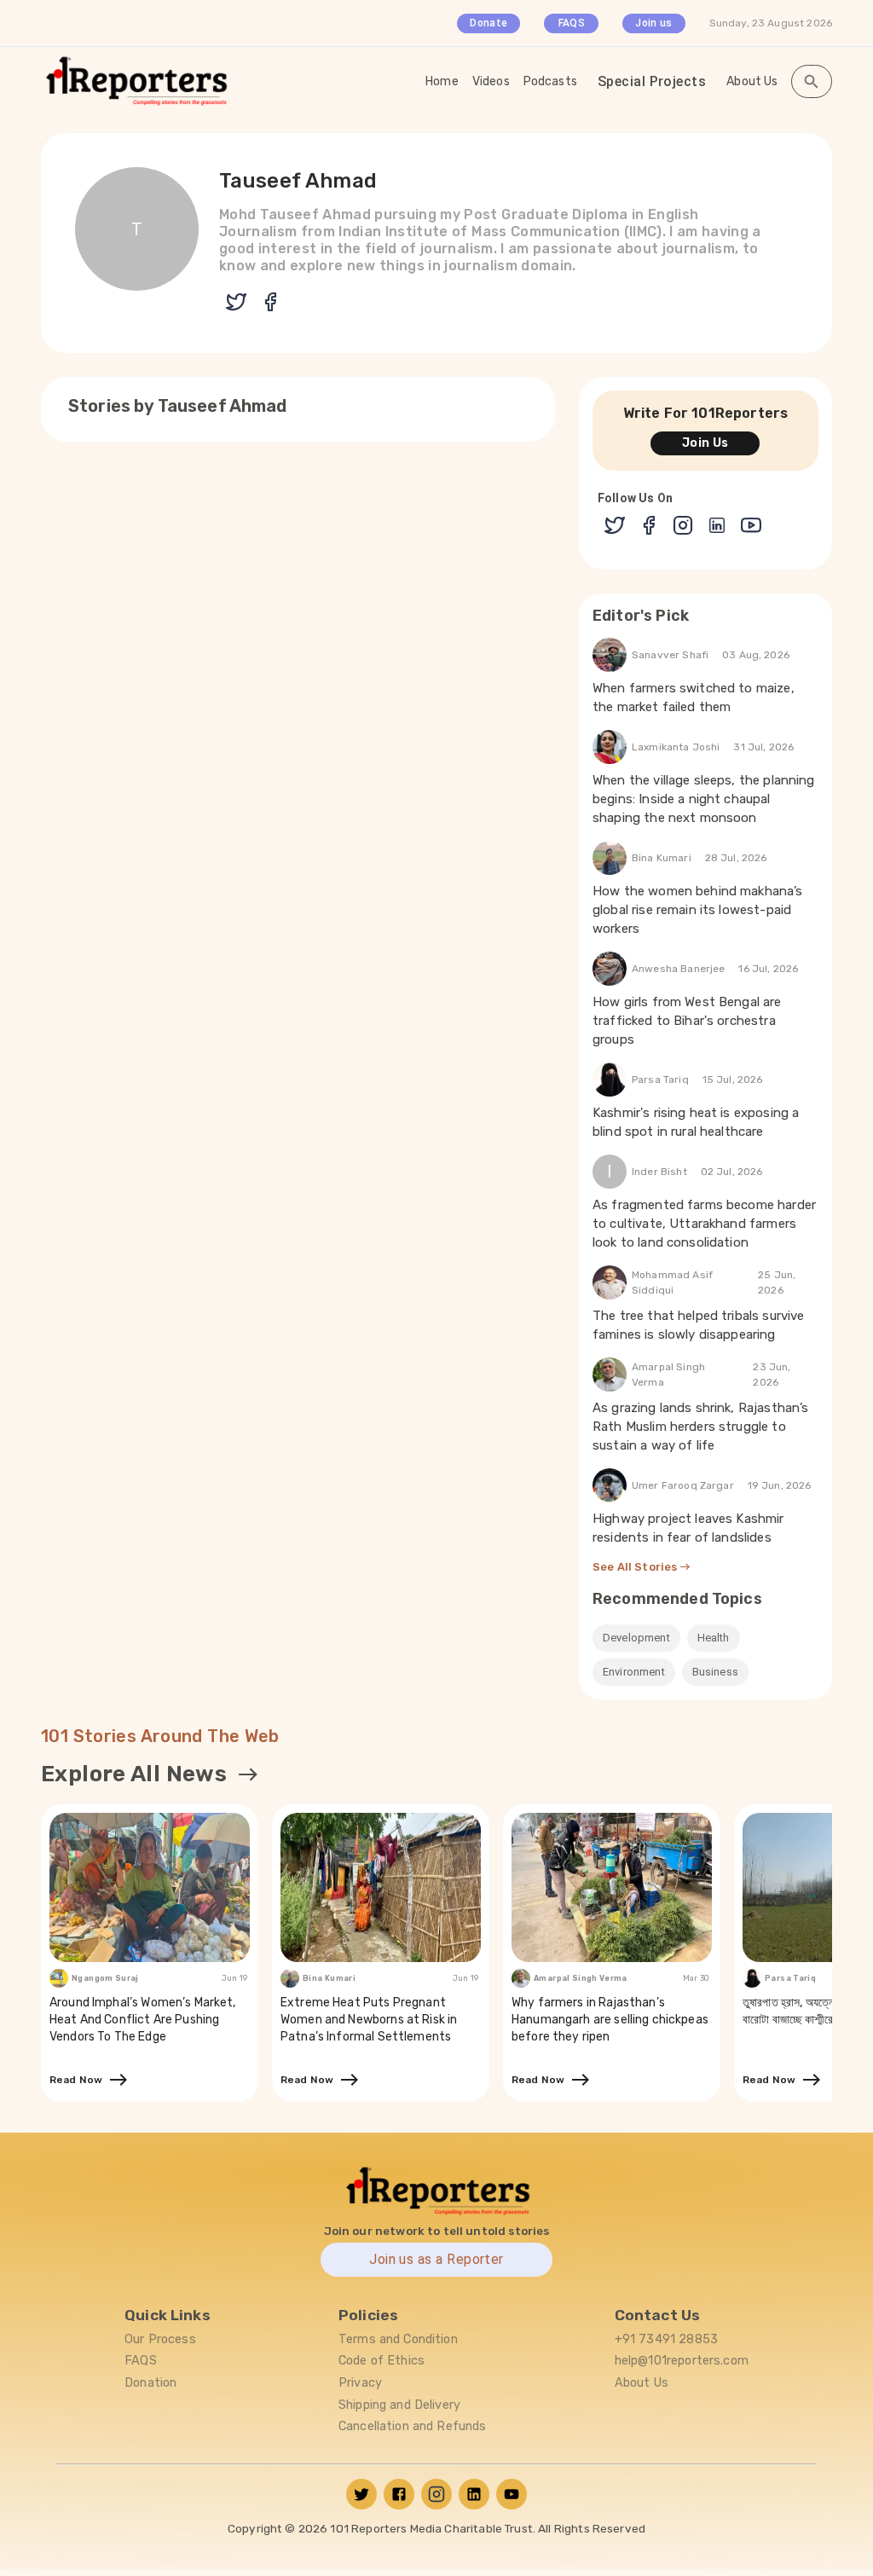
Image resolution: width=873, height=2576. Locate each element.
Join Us (705, 443)
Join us (653, 23)
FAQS (572, 23)
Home (442, 81)
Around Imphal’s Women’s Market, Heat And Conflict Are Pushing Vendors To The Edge (143, 2020)
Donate (489, 23)
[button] (636, 1638)
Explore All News (134, 1774)
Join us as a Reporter (436, 2259)
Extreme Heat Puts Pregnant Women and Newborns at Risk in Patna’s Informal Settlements (369, 2020)
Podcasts (550, 81)
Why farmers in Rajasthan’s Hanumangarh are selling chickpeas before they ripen (610, 2020)
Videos (491, 81)
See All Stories (636, 1567)
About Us (752, 81)
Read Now (79, 2080)
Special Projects (652, 81)
